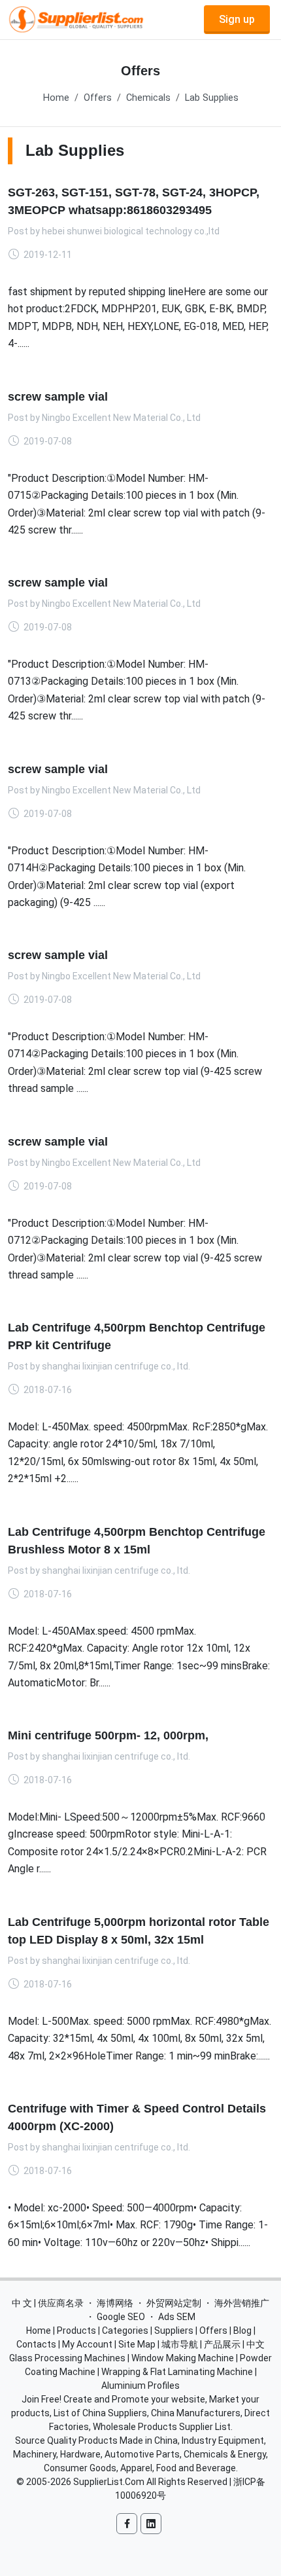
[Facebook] (127, 2524)
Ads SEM (177, 2317)
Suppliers (174, 2331)
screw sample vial (58, 396)
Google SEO (121, 2317)
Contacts (36, 2344)
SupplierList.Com (109, 2482)
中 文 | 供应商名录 (48, 2303)
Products (76, 2331)
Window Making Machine (183, 2358)
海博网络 (115, 2303)
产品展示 (222, 2344)
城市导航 (180, 2344)
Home (56, 98)
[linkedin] (151, 2524)
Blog (242, 2331)
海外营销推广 (242, 2303)
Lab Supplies (212, 98)
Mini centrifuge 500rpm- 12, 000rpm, (108, 1735)
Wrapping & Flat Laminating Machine (177, 2372)
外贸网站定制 (174, 2303)
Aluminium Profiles (140, 2386)
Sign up (237, 19)
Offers (98, 98)
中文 (256, 2344)
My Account (87, 2344)
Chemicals (148, 98)
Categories (125, 2331)
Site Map (137, 2344)
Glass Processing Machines (67, 2358)
